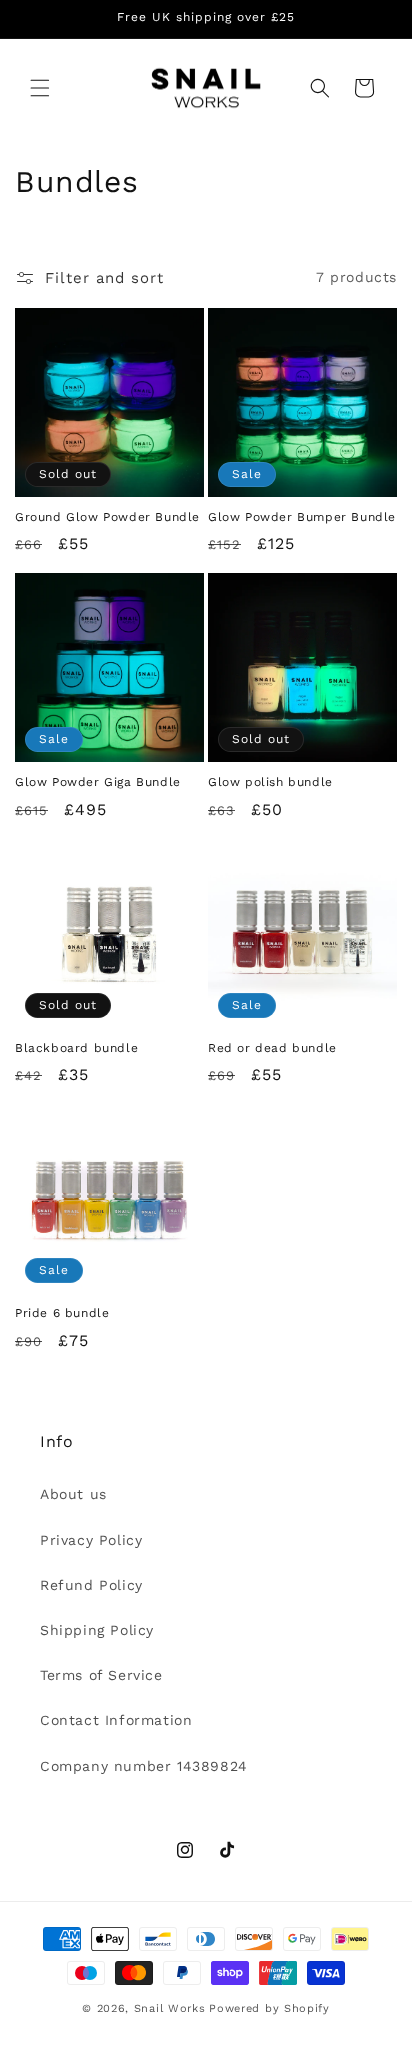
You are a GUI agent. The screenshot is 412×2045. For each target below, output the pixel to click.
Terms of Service (101, 1675)
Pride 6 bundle (62, 1313)
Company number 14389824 (144, 1766)
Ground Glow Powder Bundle (107, 517)
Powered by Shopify (269, 2008)
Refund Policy (91, 1585)
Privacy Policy (91, 1540)
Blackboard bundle (76, 1048)
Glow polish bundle (270, 782)
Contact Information (116, 1720)
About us (73, 1494)
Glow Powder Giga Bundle (98, 782)
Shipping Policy (97, 1630)
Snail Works (170, 2008)
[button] (40, 88)
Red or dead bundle (272, 1048)
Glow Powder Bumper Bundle (302, 517)
